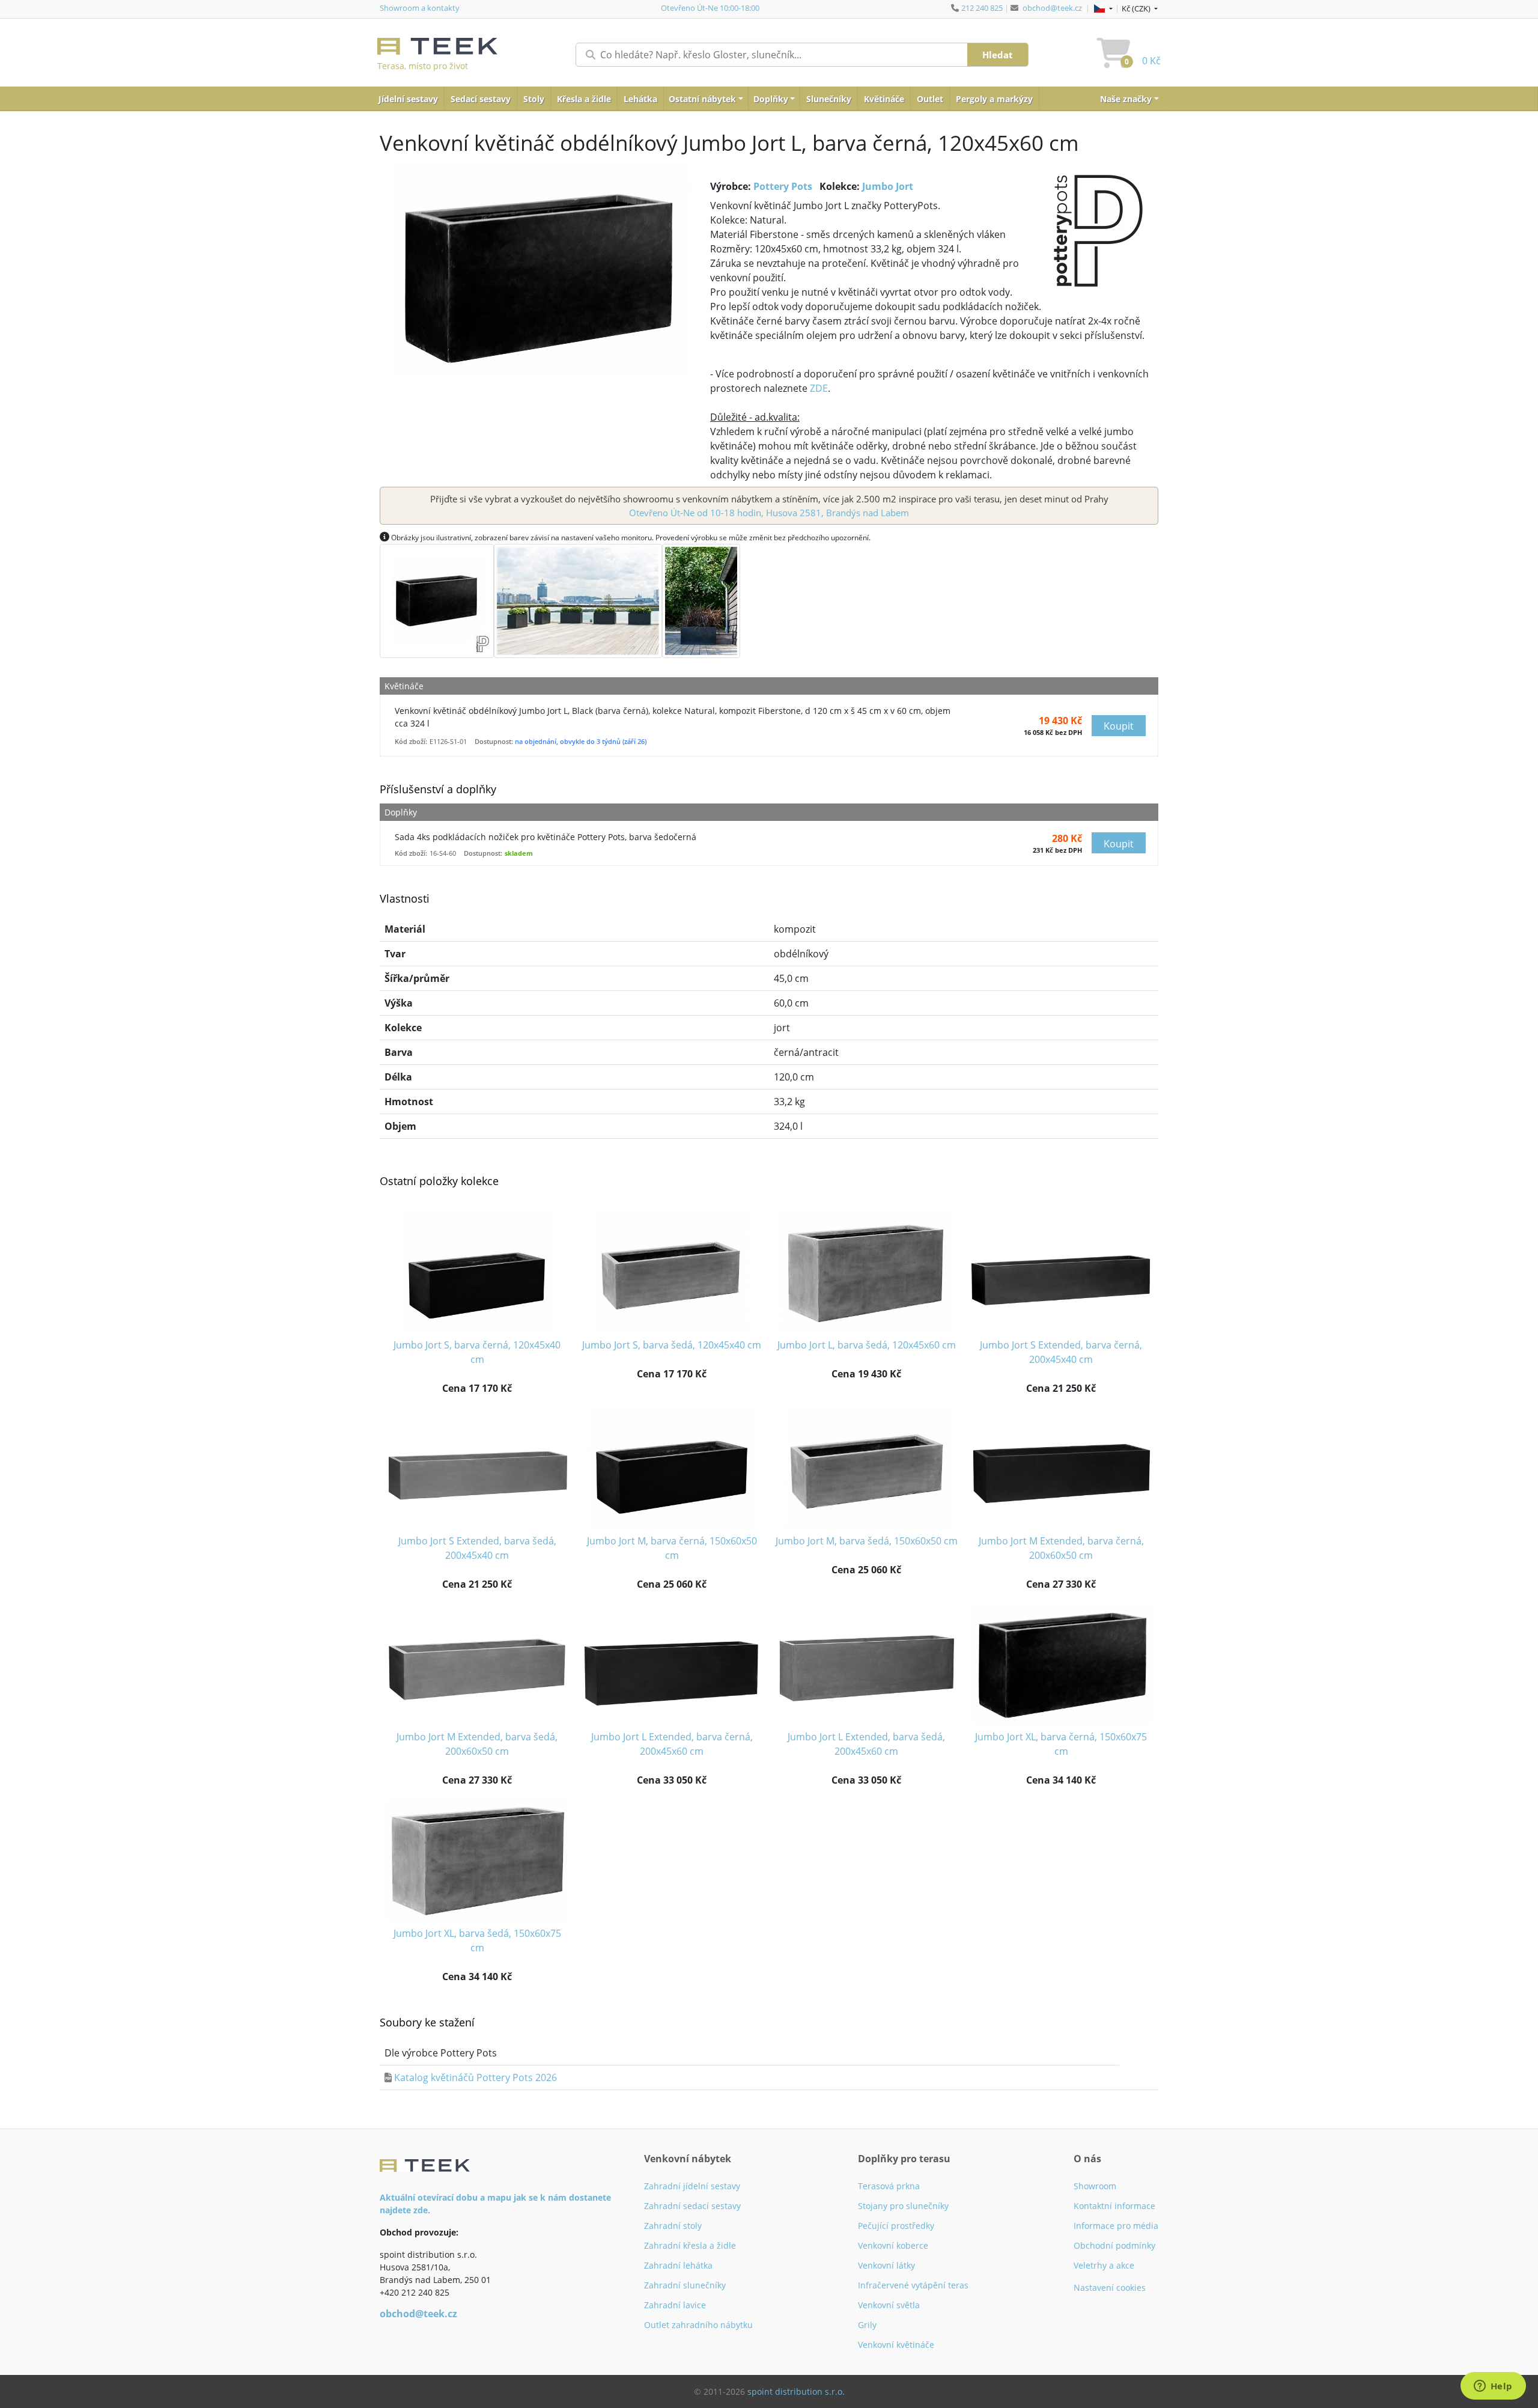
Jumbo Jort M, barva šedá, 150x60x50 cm (867, 1541)
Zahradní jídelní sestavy (692, 2186)
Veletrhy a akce (1104, 2265)
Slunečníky (829, 99)
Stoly (534, 99)
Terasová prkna (889, 2186)
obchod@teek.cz (1052, 8)
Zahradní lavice (675, 2305)
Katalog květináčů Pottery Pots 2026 (476, 2077)
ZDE (819, 388)
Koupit (1119, 726)
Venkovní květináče (896, 2345)
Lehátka (640, 99)
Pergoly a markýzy (994, 99)
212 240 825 (982, 8)
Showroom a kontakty (420, 8)
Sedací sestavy (481, 99)
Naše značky (1126, 99)
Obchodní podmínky (1114, 2245)
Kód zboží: (411, 741)
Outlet (930, 99)
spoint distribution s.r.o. (796, 2391)
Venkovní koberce (893, 2245)
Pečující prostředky (896, 2226)
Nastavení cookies (1110, 2288)
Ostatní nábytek (702, 99)
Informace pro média (1116, 2226)
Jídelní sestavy (408, 99)
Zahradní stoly (673, 2226)
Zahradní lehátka (678, 2265)
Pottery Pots (783, 186)
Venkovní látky (886, 2265)
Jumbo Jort (888, 186)
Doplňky (771, 99)
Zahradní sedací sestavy (692, 2206)
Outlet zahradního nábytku (698, 2325)
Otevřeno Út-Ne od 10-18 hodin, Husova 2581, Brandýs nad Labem (769, 513)
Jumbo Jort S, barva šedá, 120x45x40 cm (672, 1345)
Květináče (884, 99)
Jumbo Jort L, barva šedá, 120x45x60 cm (867, 1345)
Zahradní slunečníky (685, 2285)
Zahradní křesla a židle (690, 2245)
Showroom (1095, 2186)
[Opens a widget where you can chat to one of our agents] (1493, 2387)
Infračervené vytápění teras (913, 2285)
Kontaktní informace (1114, 2206)
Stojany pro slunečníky (903, 2206)
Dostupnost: (494, 741)
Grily (867, 2325)
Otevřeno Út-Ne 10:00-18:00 (710, 8)
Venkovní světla (889, 2305)
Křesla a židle (584, 99)
